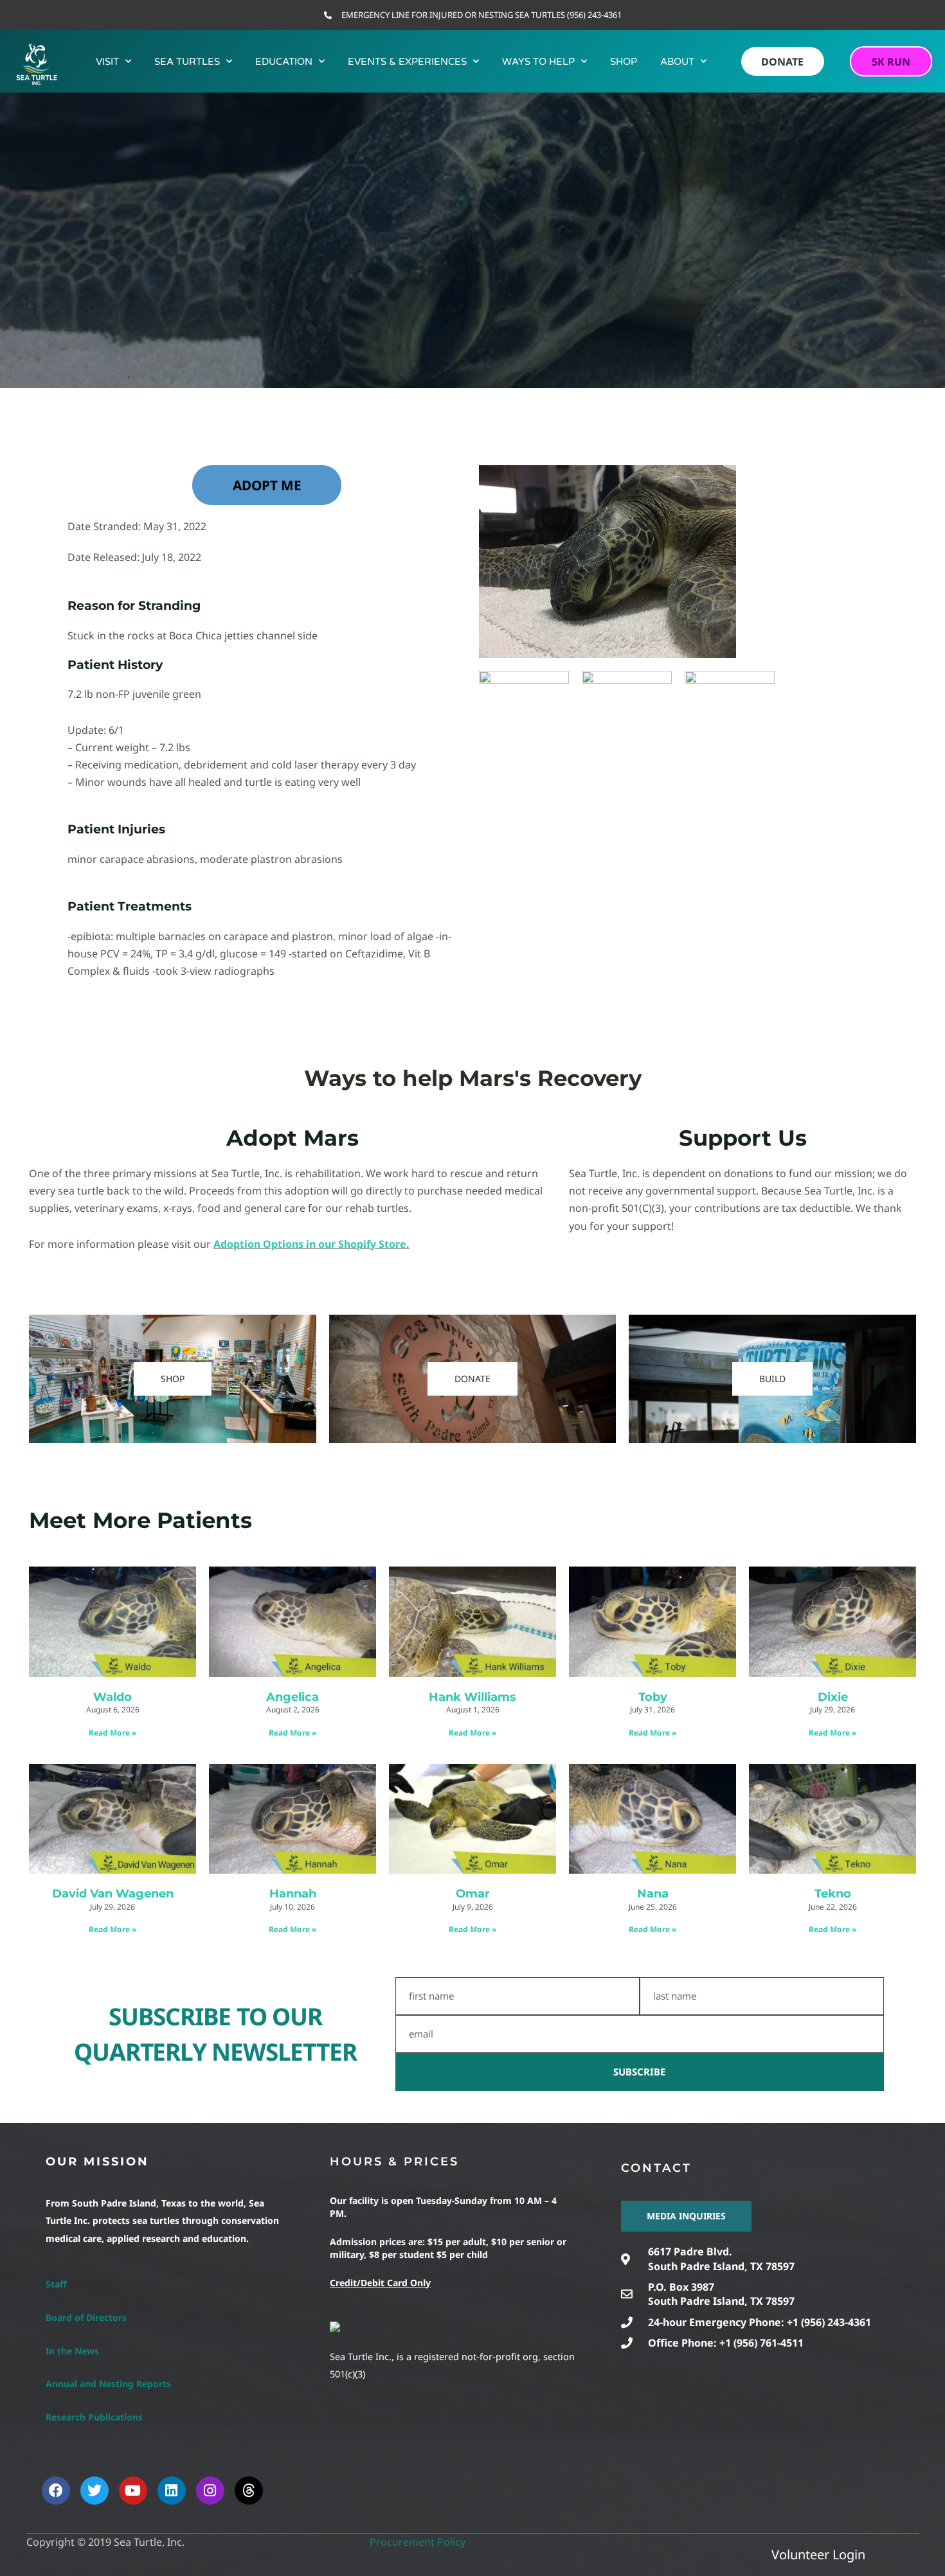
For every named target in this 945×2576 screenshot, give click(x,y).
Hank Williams (473, 1697)
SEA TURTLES (187, 62)
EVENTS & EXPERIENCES (407, 62)
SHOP (624, 62)
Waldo (113, 1697)
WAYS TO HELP (538, 62)
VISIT (107, 62)
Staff (56, 2284)
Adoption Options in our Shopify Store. (311, 1244)
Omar (473, 1894)
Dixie (833, 1697)
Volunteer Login (818, 2554)
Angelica (292, 1697)
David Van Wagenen (113, 1894)
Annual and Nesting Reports (108, 2384)
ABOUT (677, 62)
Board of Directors (86, 2317)
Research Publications (94, 2417)
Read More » (113, 1733)
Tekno (833, 1894)
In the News (72, 2351)
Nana (653, 1894)
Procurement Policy (418, 2542)
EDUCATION (284, 62)
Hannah (293, 1894)
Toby (653, 1697)
